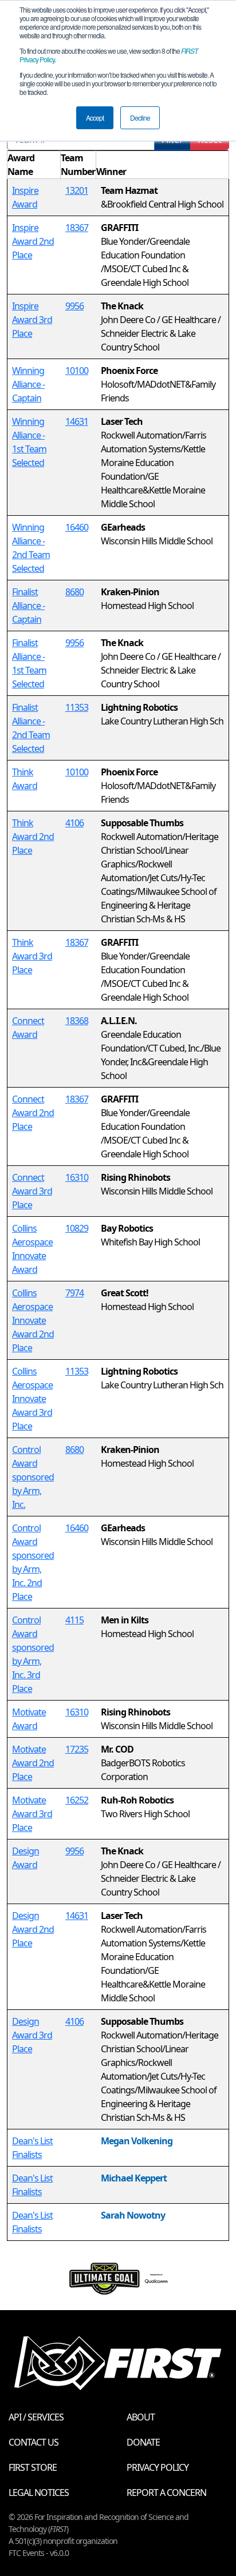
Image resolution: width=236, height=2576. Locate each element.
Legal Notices (39, 2493)
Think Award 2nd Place (33, 837)
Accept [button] (95, 118)
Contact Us (34, 2442)
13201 (77, 190)
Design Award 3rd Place (32, 2035)
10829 (77, 1228)
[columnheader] (34, 165)
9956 (74, 306)
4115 (74, 1620)
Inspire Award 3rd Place (32, 320)
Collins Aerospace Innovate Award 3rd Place (32, 1399)
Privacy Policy (158, 2467)
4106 (74, 823)
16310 (77, 1177)
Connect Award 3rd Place (32, 1191)
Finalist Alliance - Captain (28, 606)
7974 (74, 1293)
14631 (77, 421)
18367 (77, 228)
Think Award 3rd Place (32, 956)
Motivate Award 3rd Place (32, 1814)
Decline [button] (140, 118)
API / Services (36, 2417)
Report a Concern (166, 2493)
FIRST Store (33, 2467)
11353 (77, 707)
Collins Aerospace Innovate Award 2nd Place (33, 1320)
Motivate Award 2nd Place (33, 1763)
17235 (77, 1749)
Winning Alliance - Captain (28, 384)
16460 (77, 527)
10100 (77, 371)
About (141, 2417)
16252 (77, 1800)
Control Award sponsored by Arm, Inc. (33, 1477)
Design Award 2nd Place (33, 1929)
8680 (74, 592)
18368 (77, 1021)
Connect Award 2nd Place (33, 1113)
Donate (143, 2442)
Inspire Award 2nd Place (33, 241)
